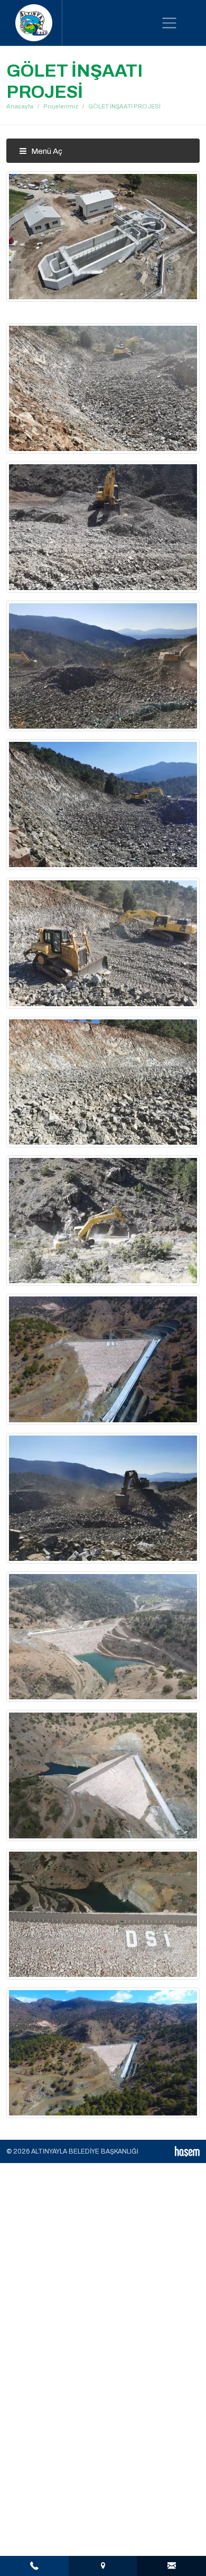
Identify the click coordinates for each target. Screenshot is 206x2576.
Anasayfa (20, 106)
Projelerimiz (61, 106)
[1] (169, 23)
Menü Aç (46, 151)
